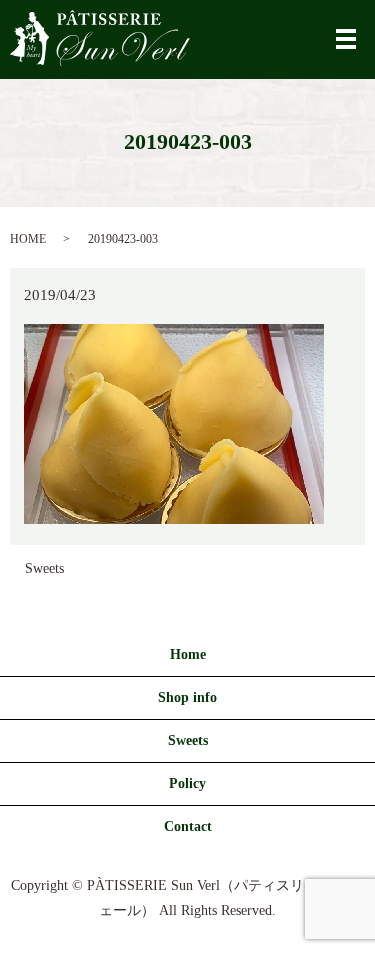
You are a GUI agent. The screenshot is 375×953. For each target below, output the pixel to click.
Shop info (187, 697)
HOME (28, 239)
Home (188, 654)
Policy (187, 783)
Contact (188, 826)
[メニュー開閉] (346, 39)
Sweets (44, 568)
